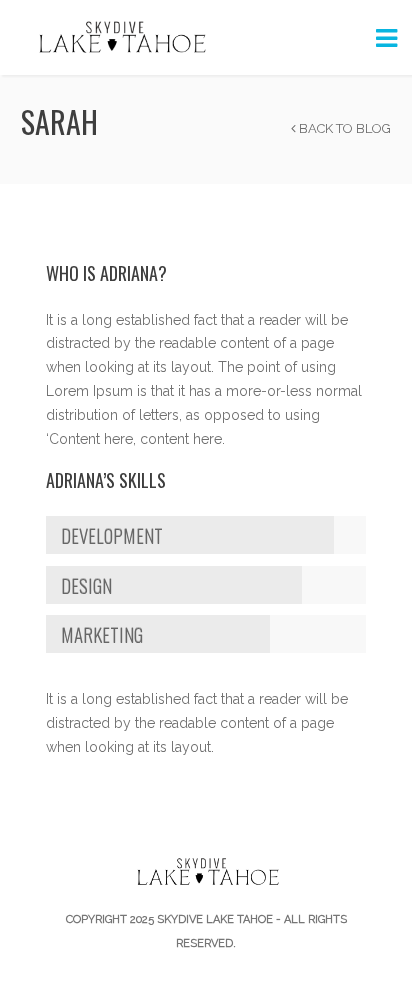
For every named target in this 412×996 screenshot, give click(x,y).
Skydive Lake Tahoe (215, 919)
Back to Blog (343, 128)
